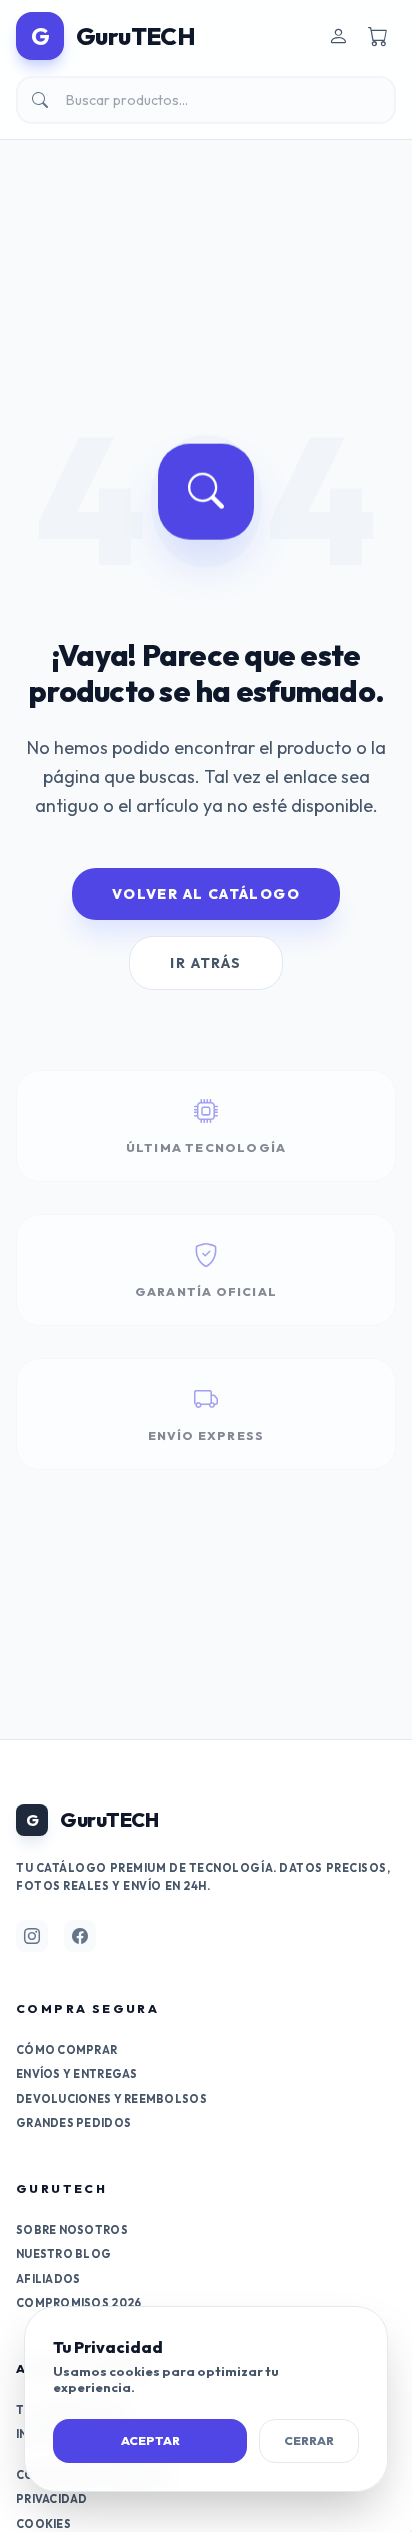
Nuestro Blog (63, 2254)
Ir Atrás (205, 963)
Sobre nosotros (72, 2230)
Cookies (43, 2524)
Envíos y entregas (77, 2074)
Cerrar (309, 2440)
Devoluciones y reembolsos (111, 2099)
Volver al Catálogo (206, 894)
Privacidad (52, 2499)
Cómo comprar (66, 2050)
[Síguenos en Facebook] (80, 1936)
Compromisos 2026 (78, 2303)
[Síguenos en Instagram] (32, 1936)
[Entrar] (338, 36)
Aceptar (150, 2440)
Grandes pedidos (73, 2123)
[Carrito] (378, 36)
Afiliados (48, 2279)
